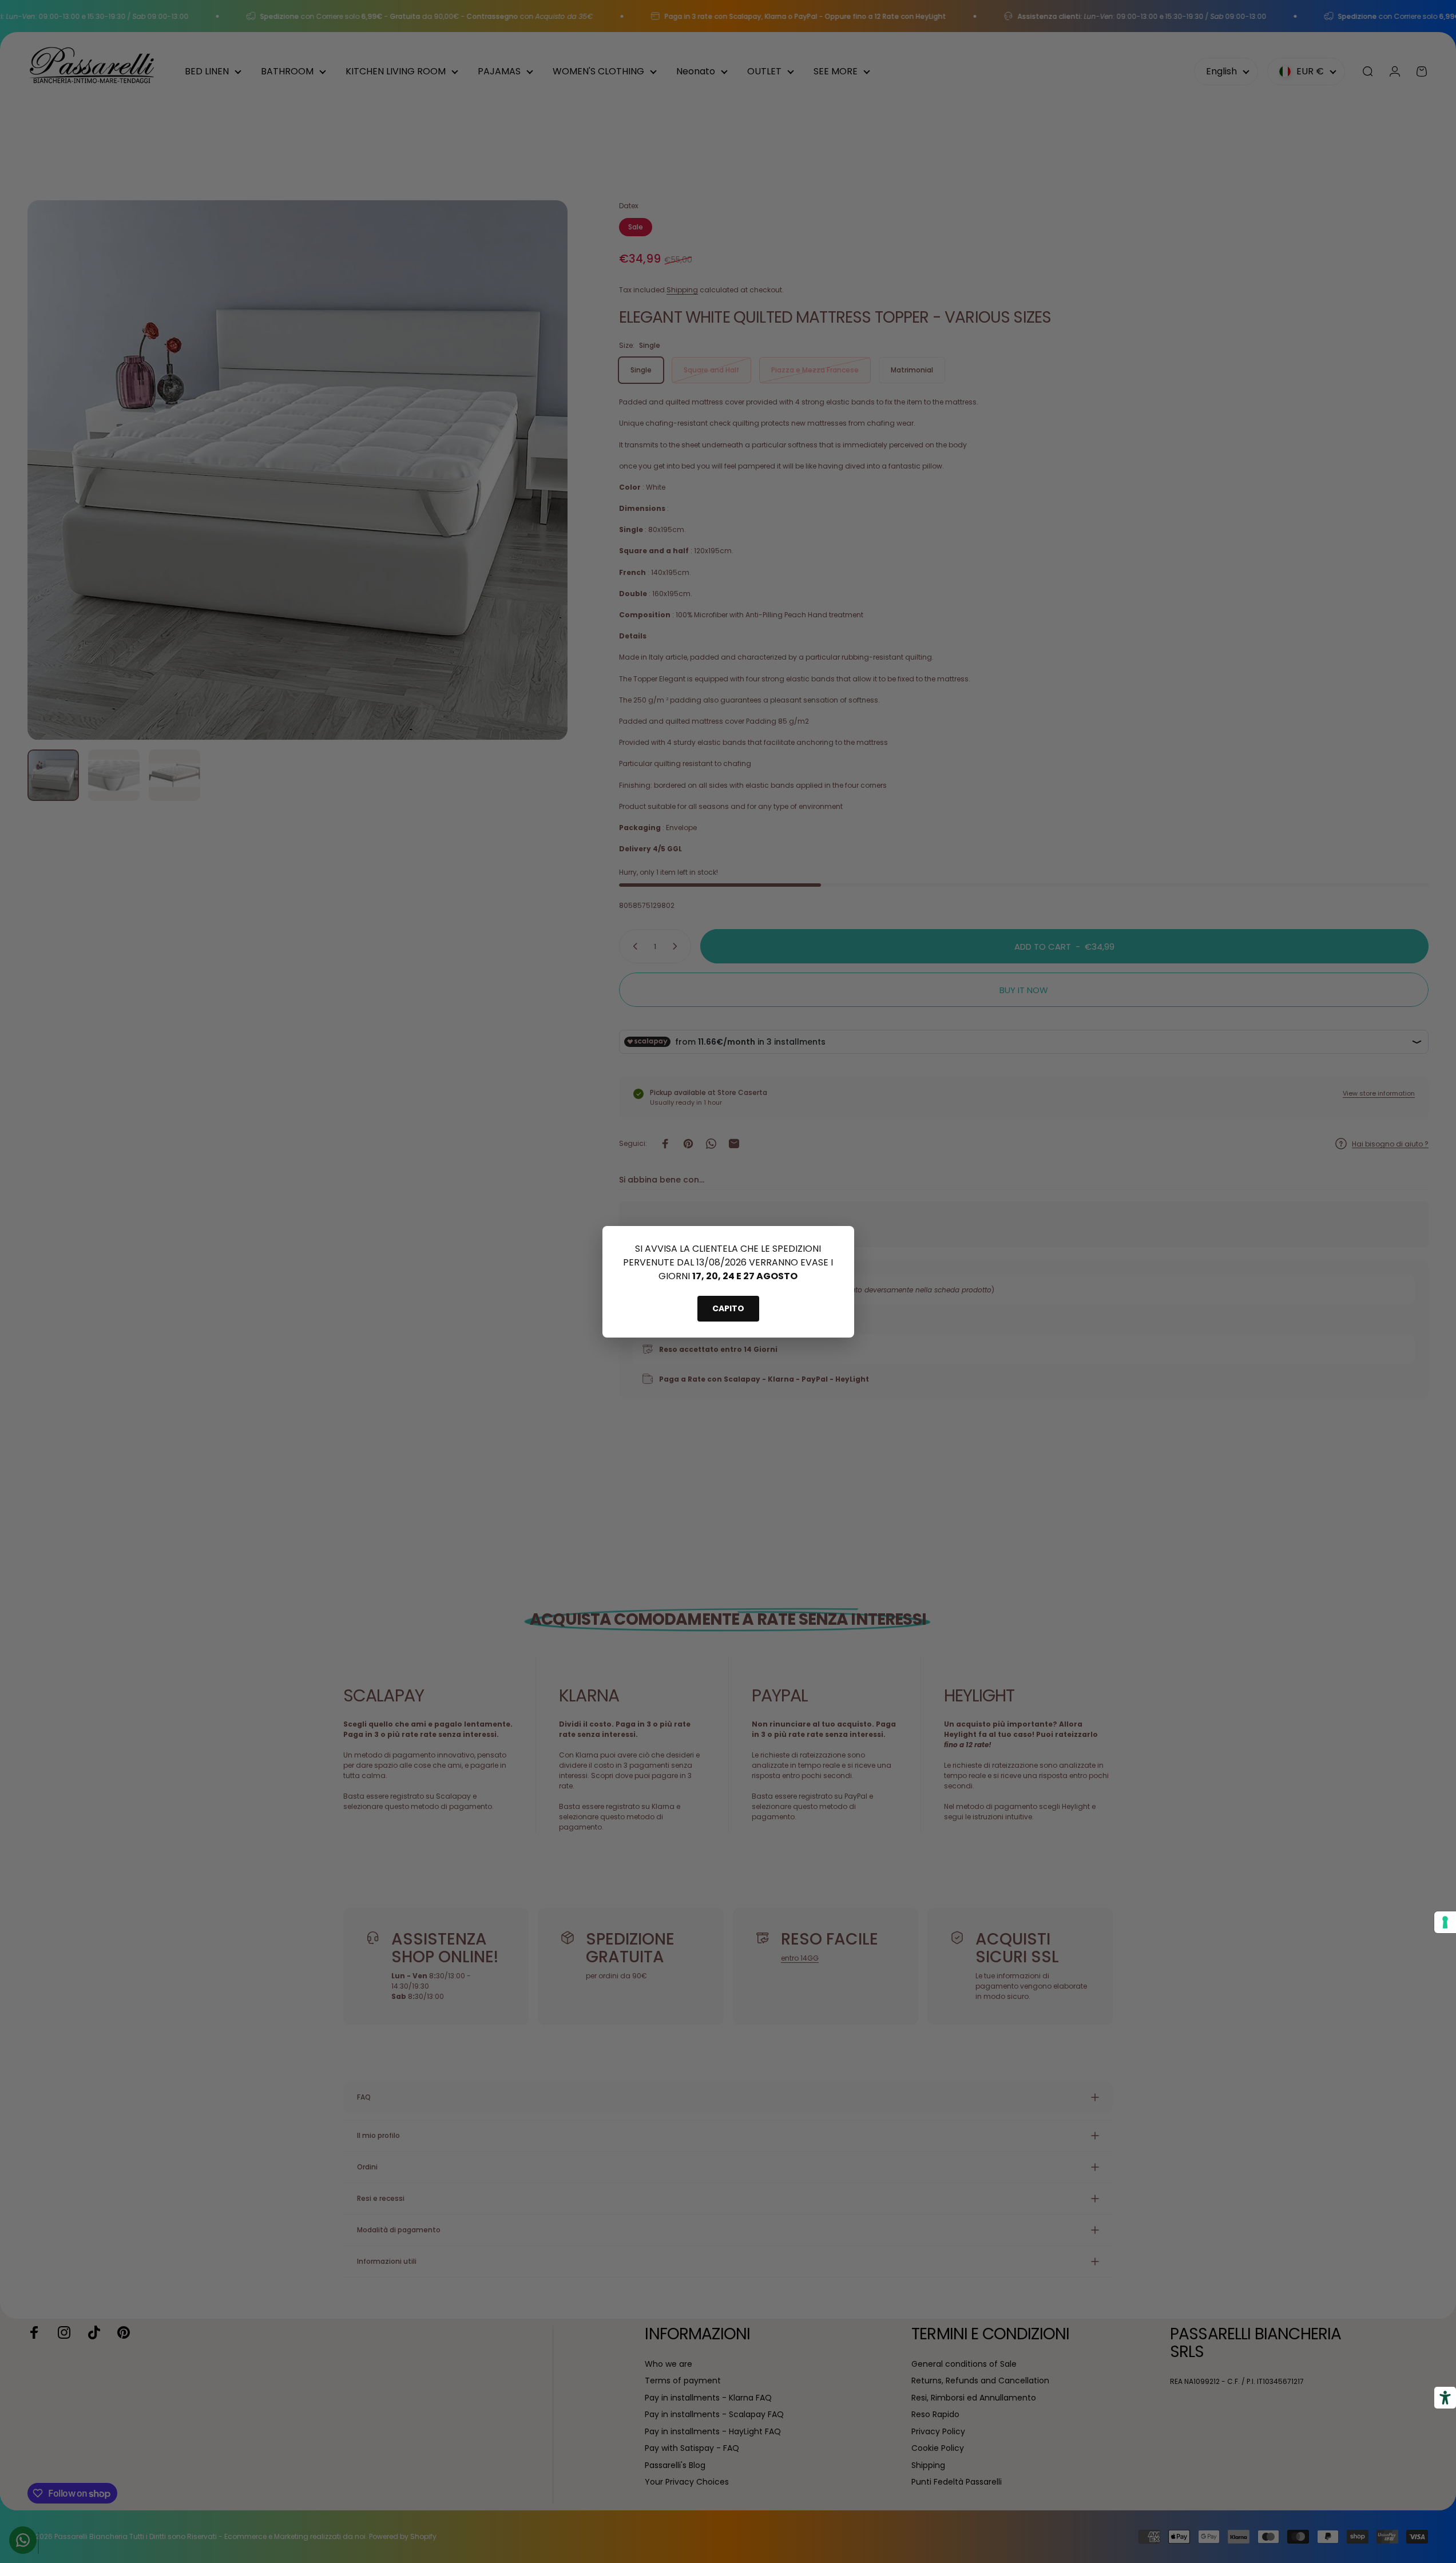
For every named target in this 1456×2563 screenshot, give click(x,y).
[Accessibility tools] (1445, 2398)
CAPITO (728, 1308)
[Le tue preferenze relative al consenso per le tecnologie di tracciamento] (1445, 1922)
